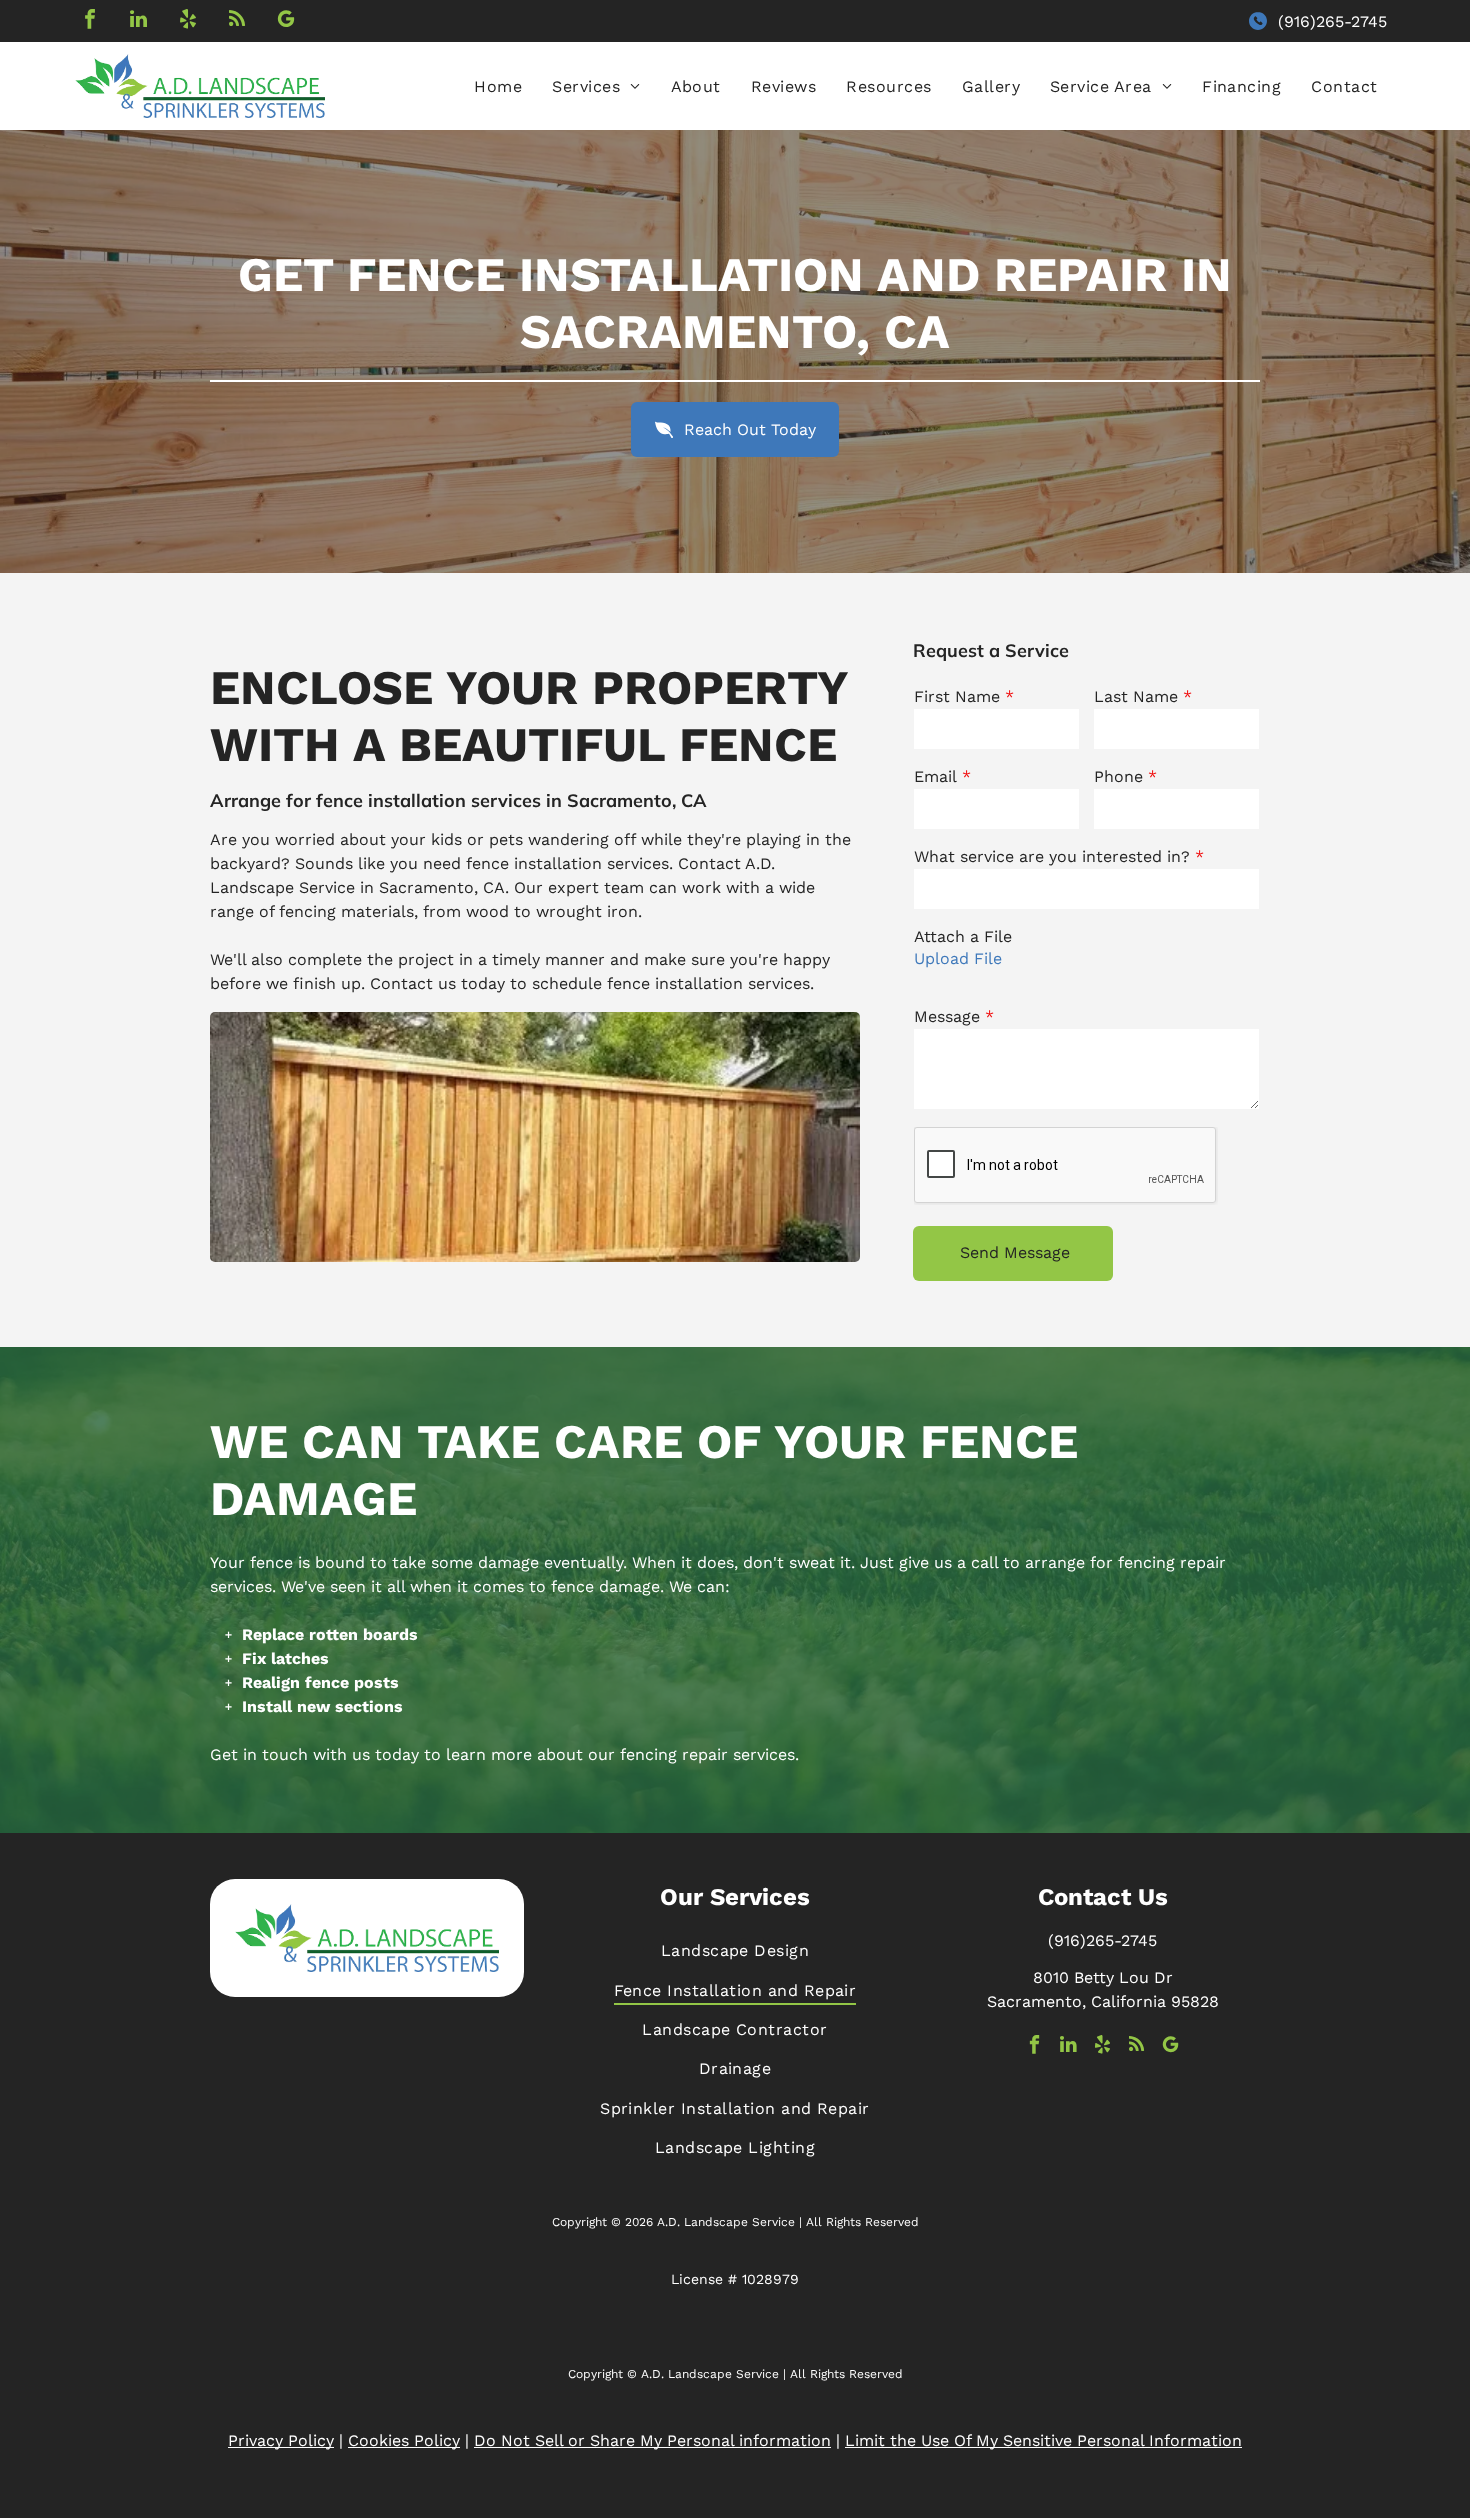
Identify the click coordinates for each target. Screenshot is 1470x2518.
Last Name (1136, 696)
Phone (1118, 776)
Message (947, 1016)
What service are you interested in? (1052, 856)
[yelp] (188, 21)
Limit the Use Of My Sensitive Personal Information (1043, 2440)
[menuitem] (498, 86)
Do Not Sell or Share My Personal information (652, 2440)
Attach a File (963, 936)
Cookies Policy (404, 2440)
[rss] (237, 21)
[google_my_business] (286, 21)
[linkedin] (139, 21)
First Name (957, 696)
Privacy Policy (281, 2440)
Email (935, 776)
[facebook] (90, 21)
